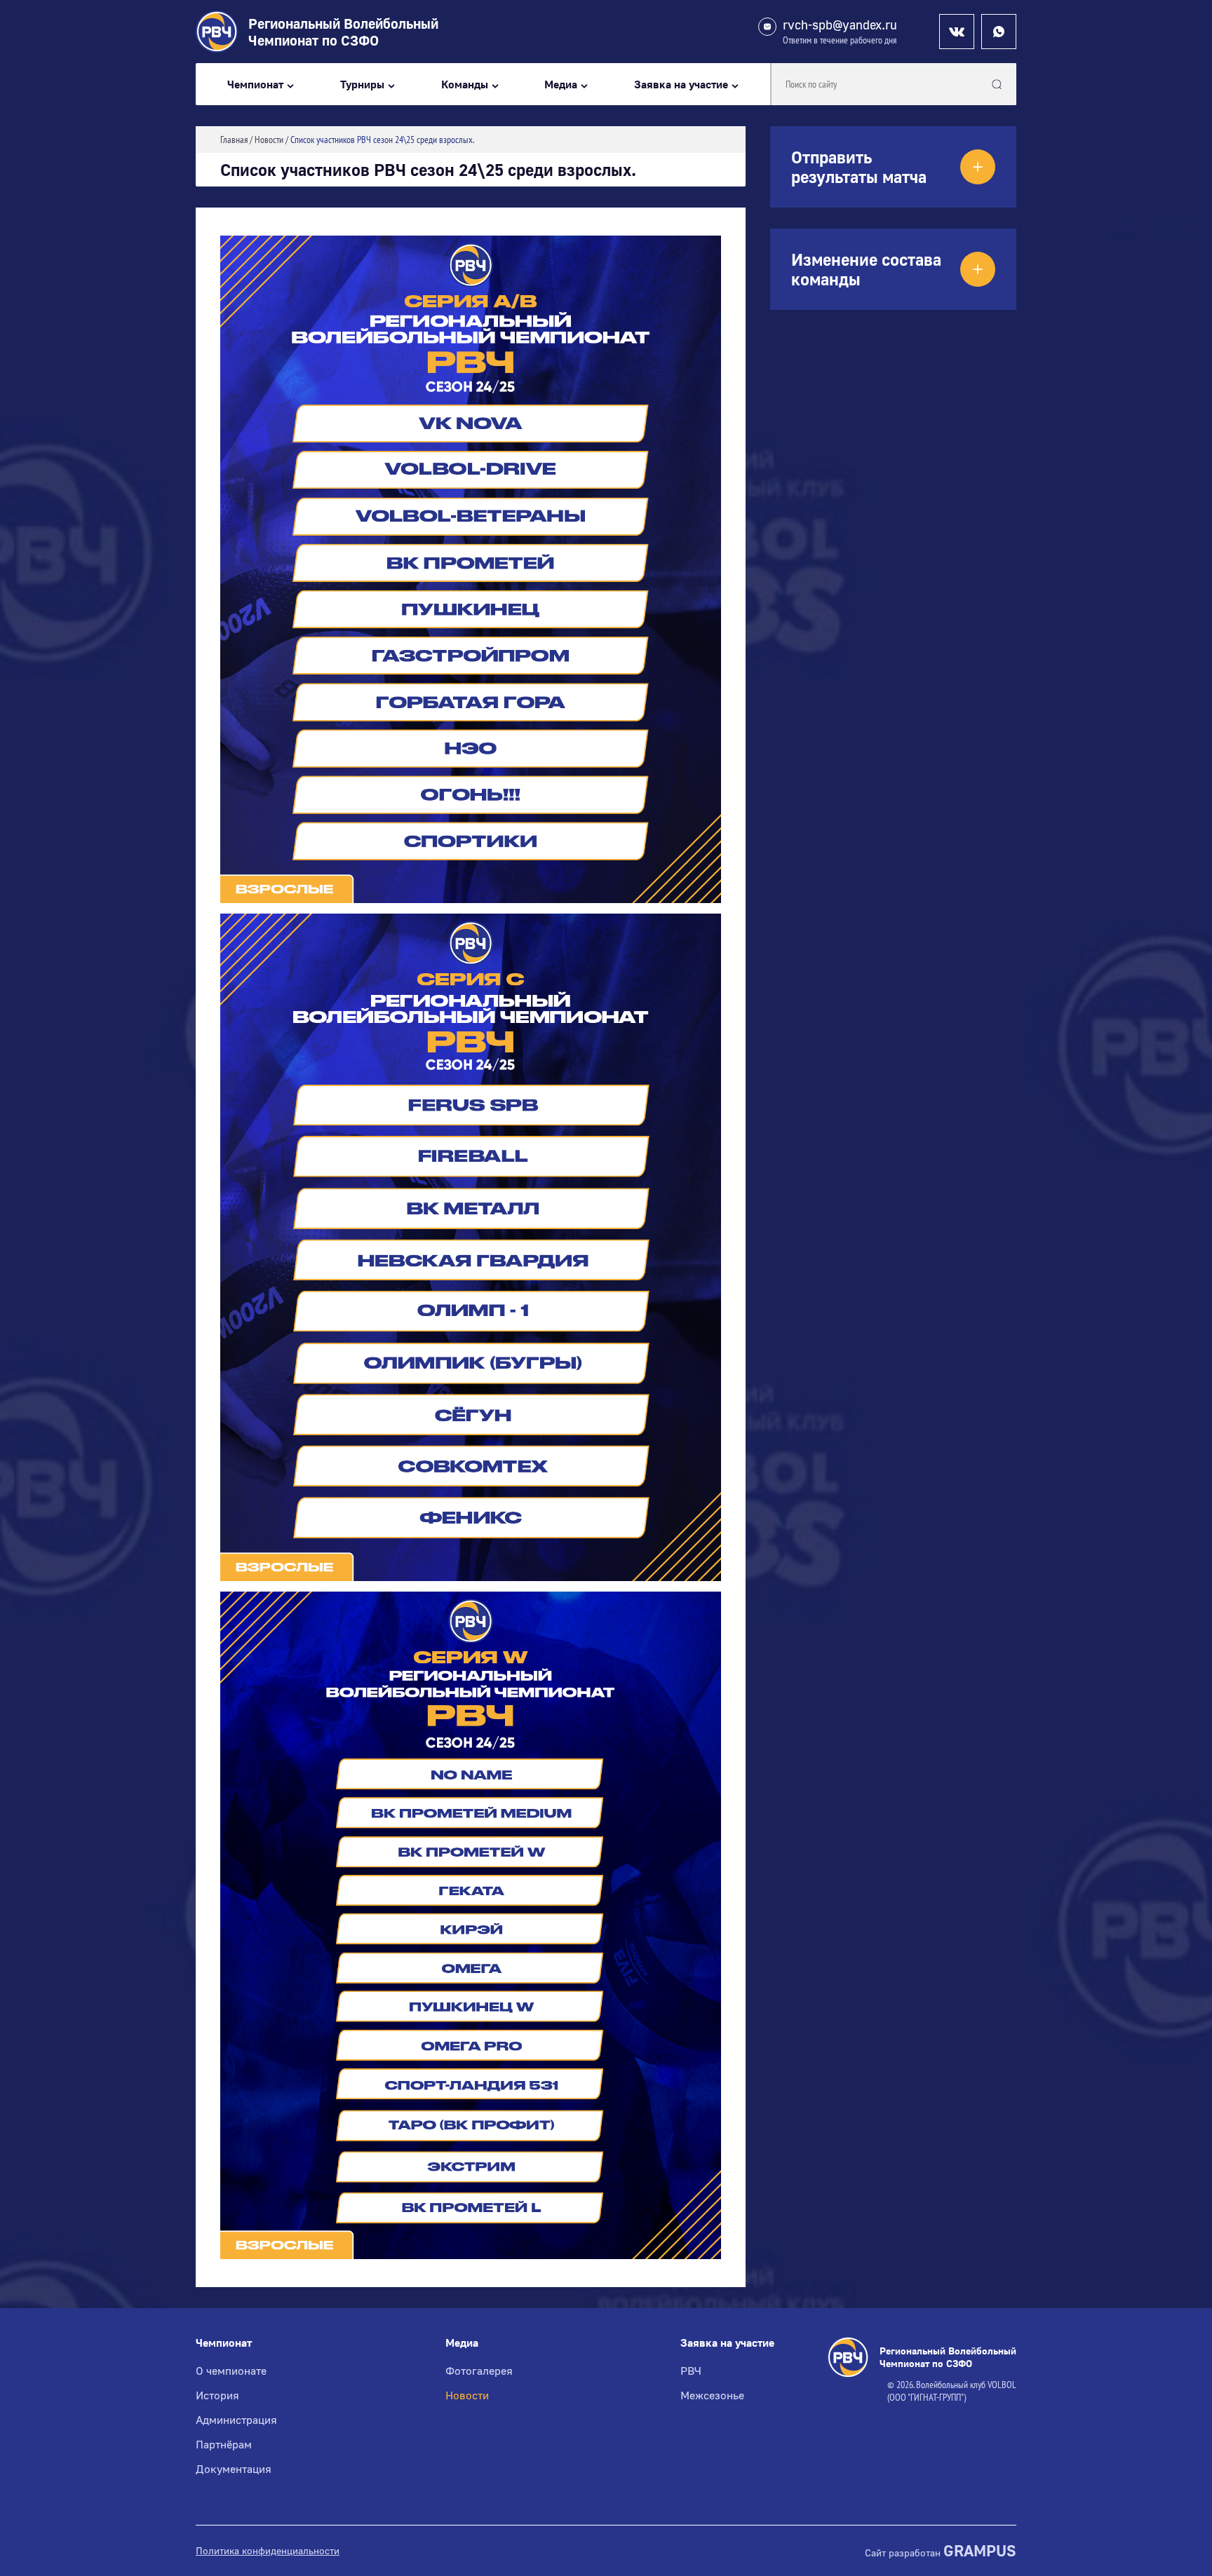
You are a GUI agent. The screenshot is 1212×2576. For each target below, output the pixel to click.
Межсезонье (712, 2395)
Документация (234, 2469)
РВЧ (691, 2371)
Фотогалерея (479, 2371)
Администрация (236, 2420)
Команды (465, 84)
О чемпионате (231, 2371)
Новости (467, 2395)
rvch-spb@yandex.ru (840, 25)
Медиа (561, 84)
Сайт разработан (941, 2551)
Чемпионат (255, 84)
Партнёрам (224, 2444)
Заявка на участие (681, 84)
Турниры (362, 84)
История (217, 2395)
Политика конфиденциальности (268, 2551)
